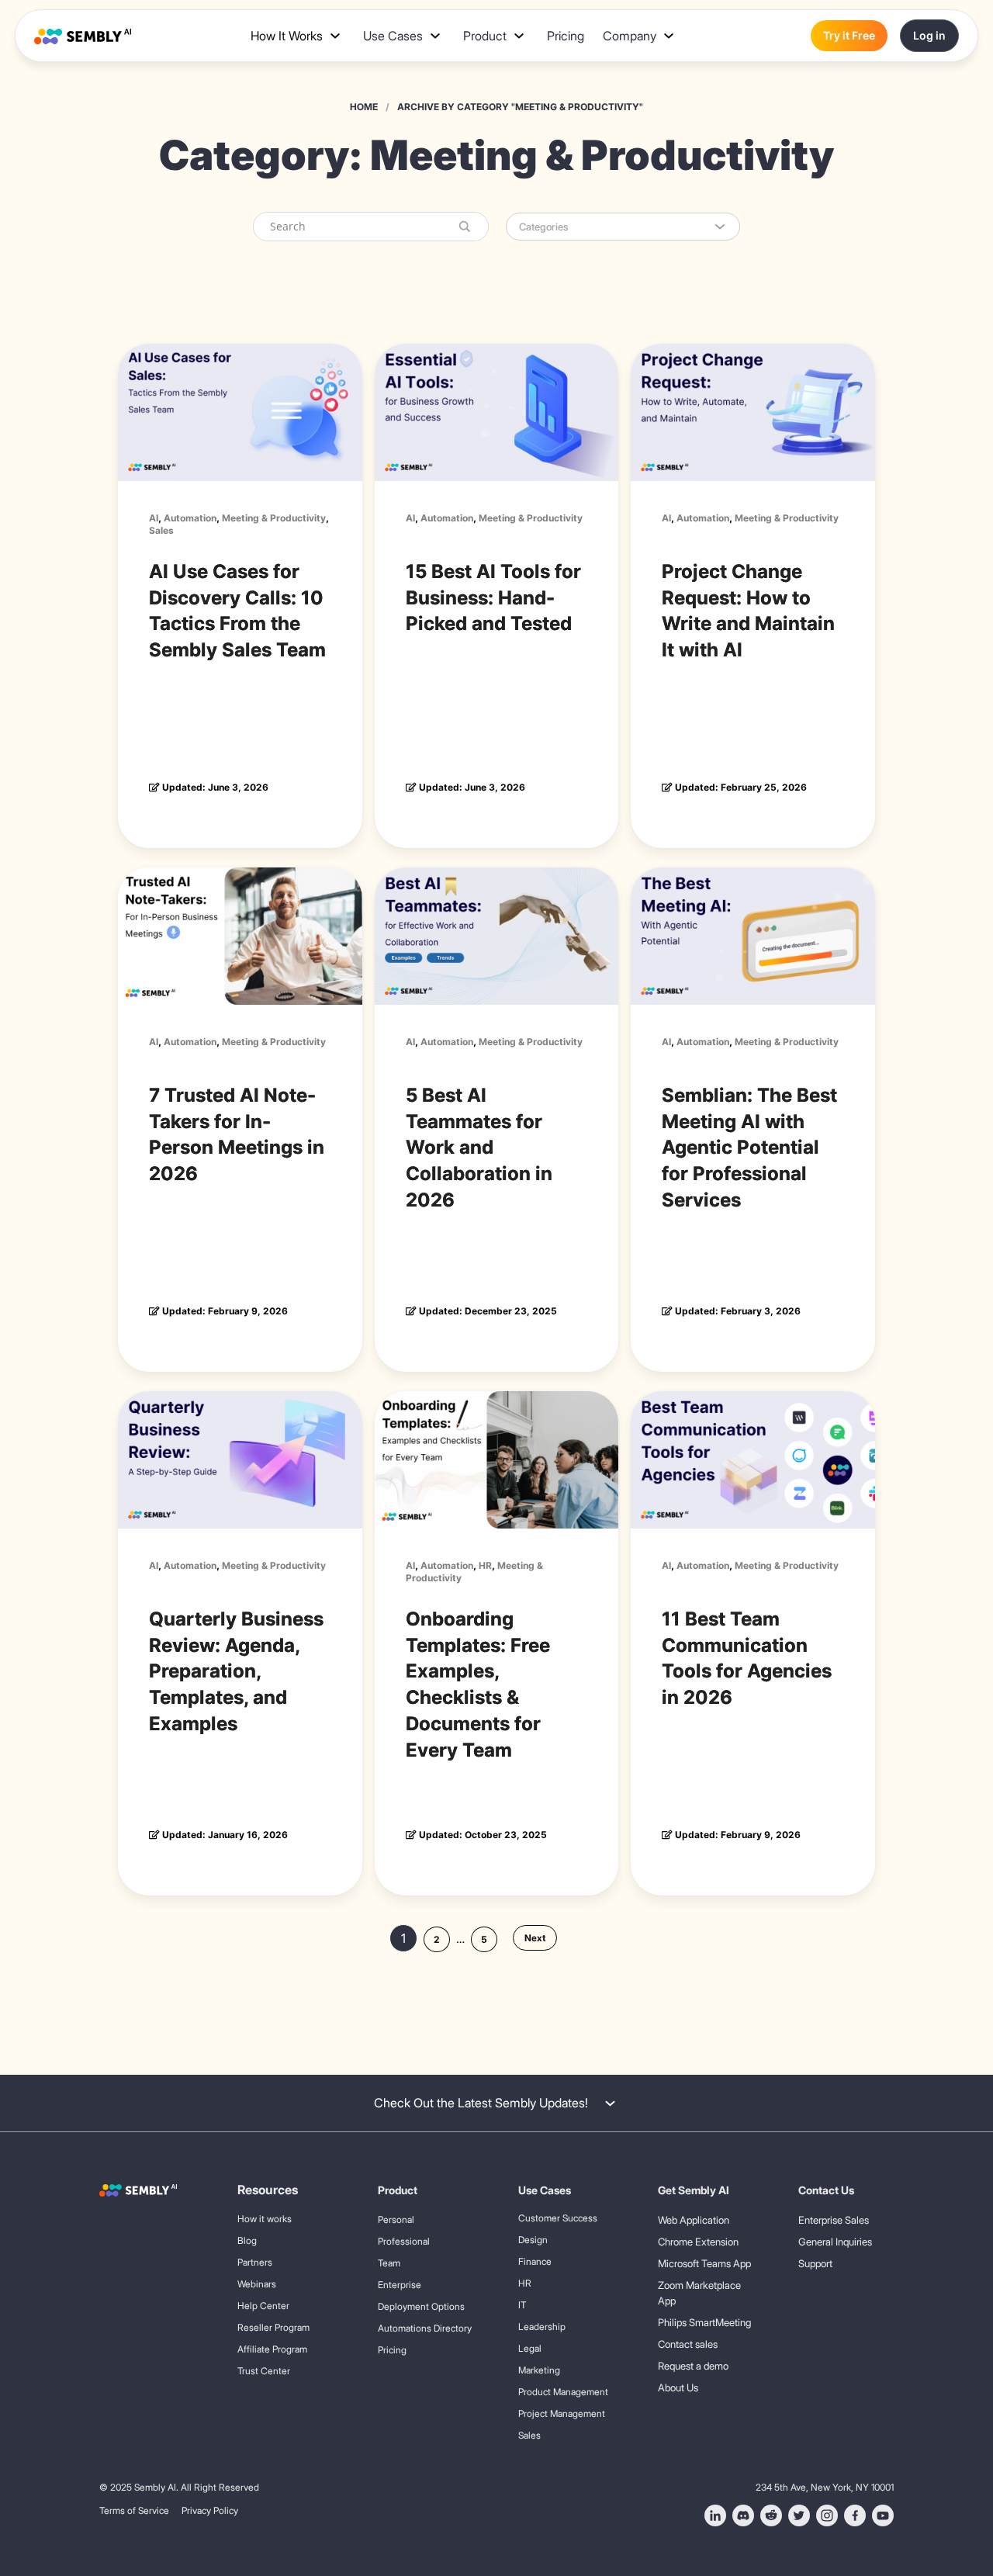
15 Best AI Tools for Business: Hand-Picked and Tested (493, 598)
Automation (190, 518)
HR (485, 1565)
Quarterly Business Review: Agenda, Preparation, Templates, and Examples (236, 1671)
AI (154, 518)
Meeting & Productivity (274, 518)
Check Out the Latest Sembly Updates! (481, 2103)
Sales (161, 530)
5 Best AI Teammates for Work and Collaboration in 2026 (479, 1148)
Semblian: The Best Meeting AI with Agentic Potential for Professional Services (749, 1148)
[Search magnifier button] (462, 226)
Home (364, 107)
